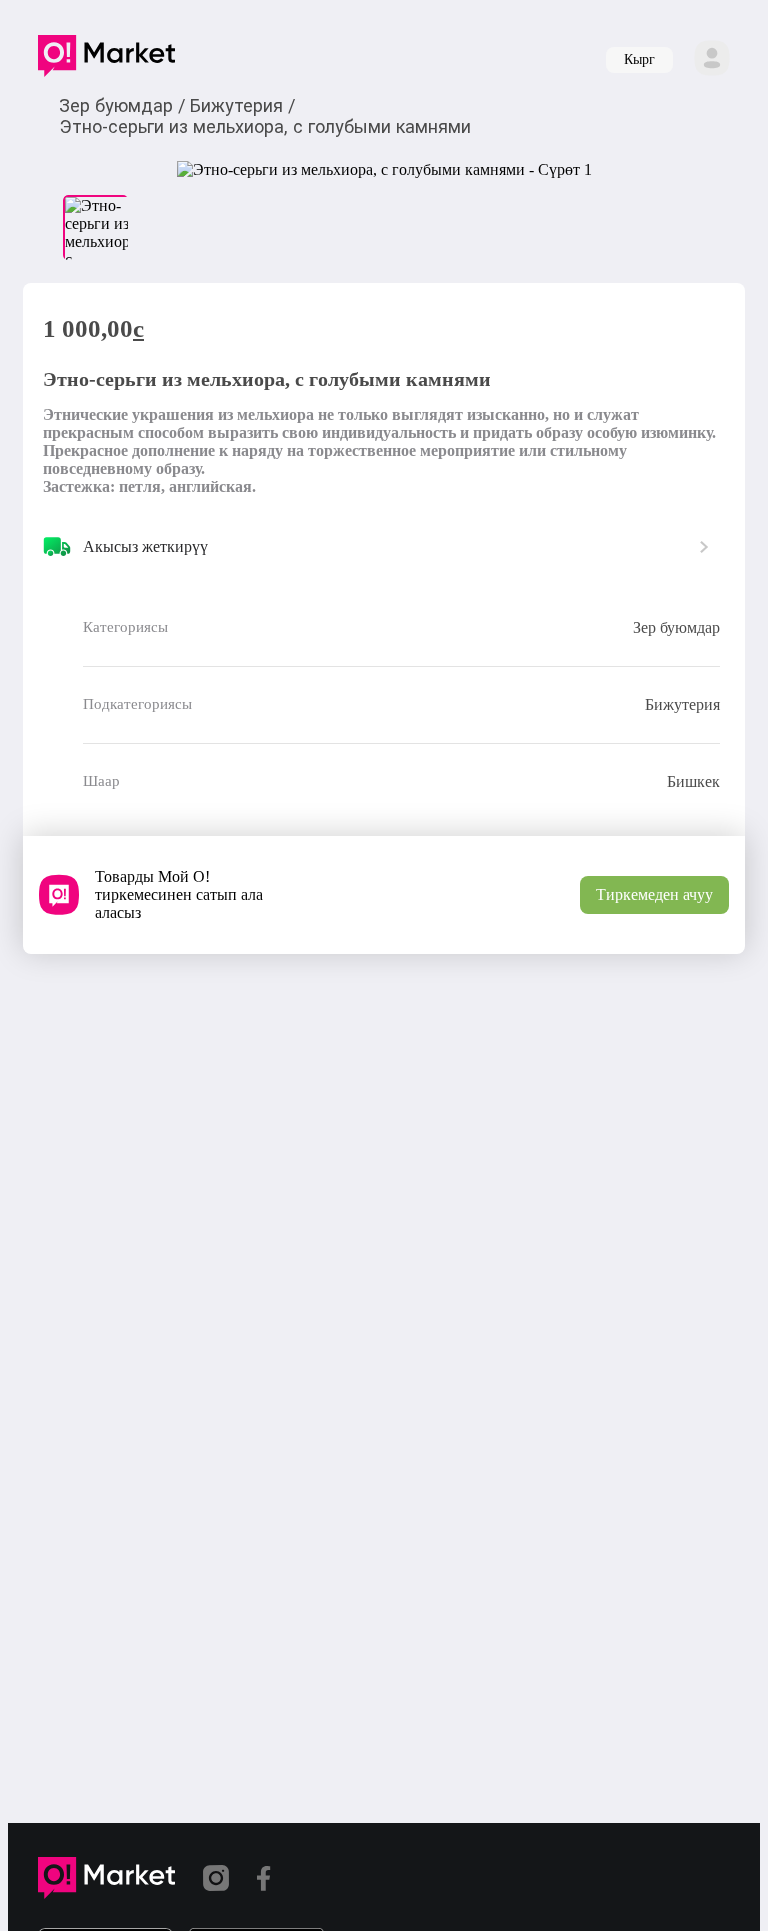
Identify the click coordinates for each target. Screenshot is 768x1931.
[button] (106, 60)
